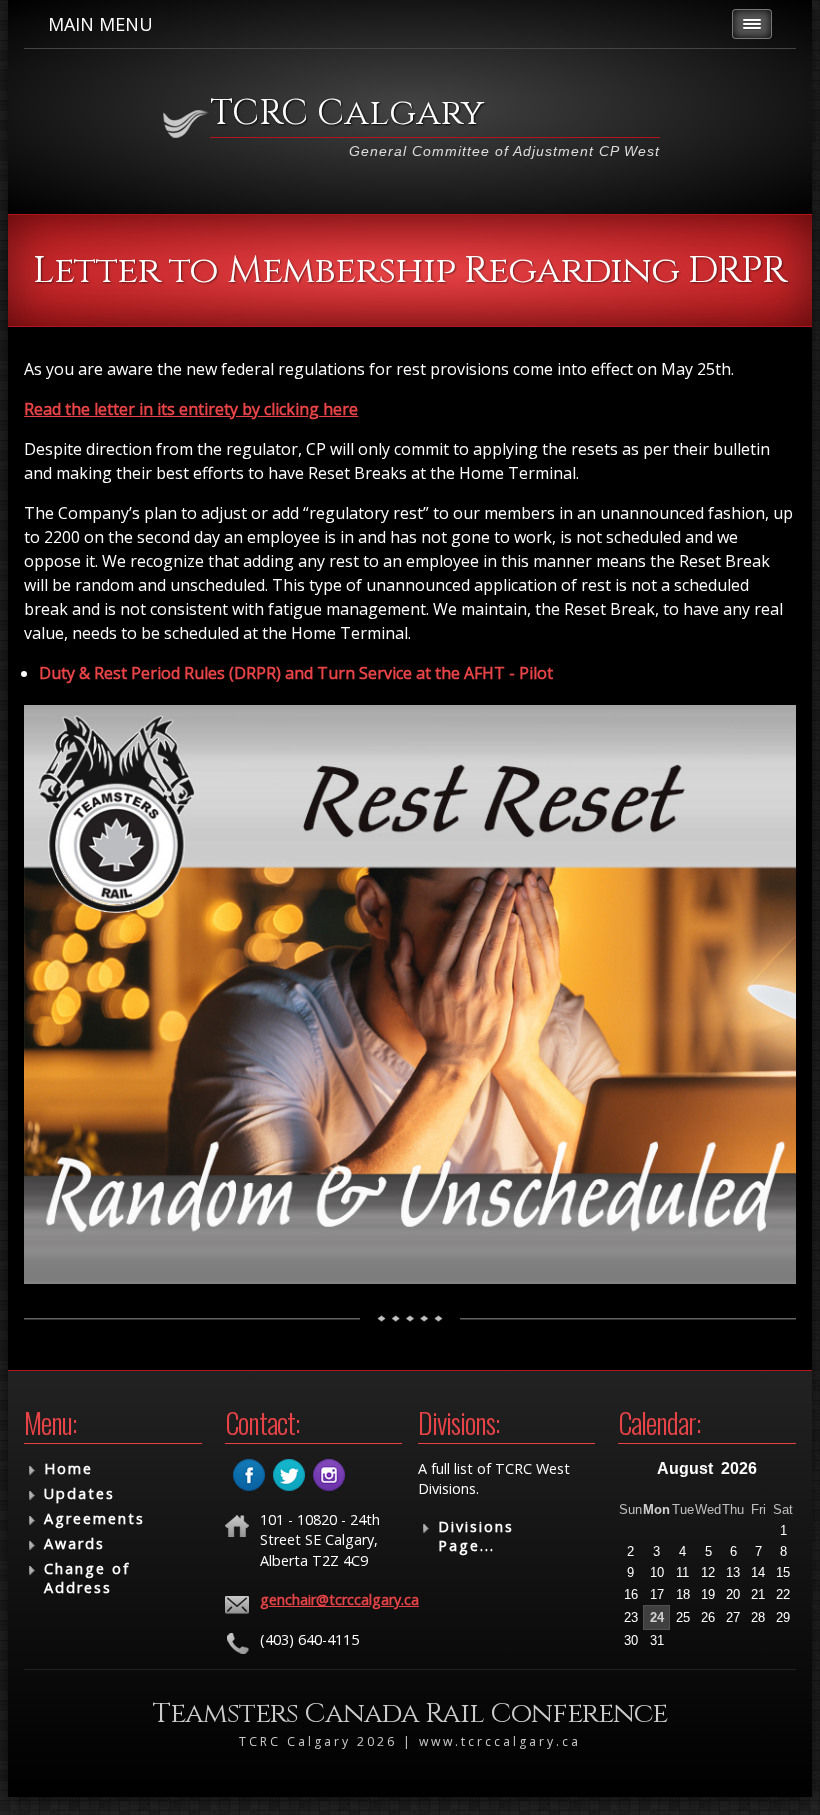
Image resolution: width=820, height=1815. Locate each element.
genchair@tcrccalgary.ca (339, 1599)
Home (68, 1468)
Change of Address (87, 1578)
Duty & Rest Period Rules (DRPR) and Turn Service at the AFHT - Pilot (296, 673)
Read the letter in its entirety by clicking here (191, 409)
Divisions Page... (476, 1536)
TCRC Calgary (347, 113)
